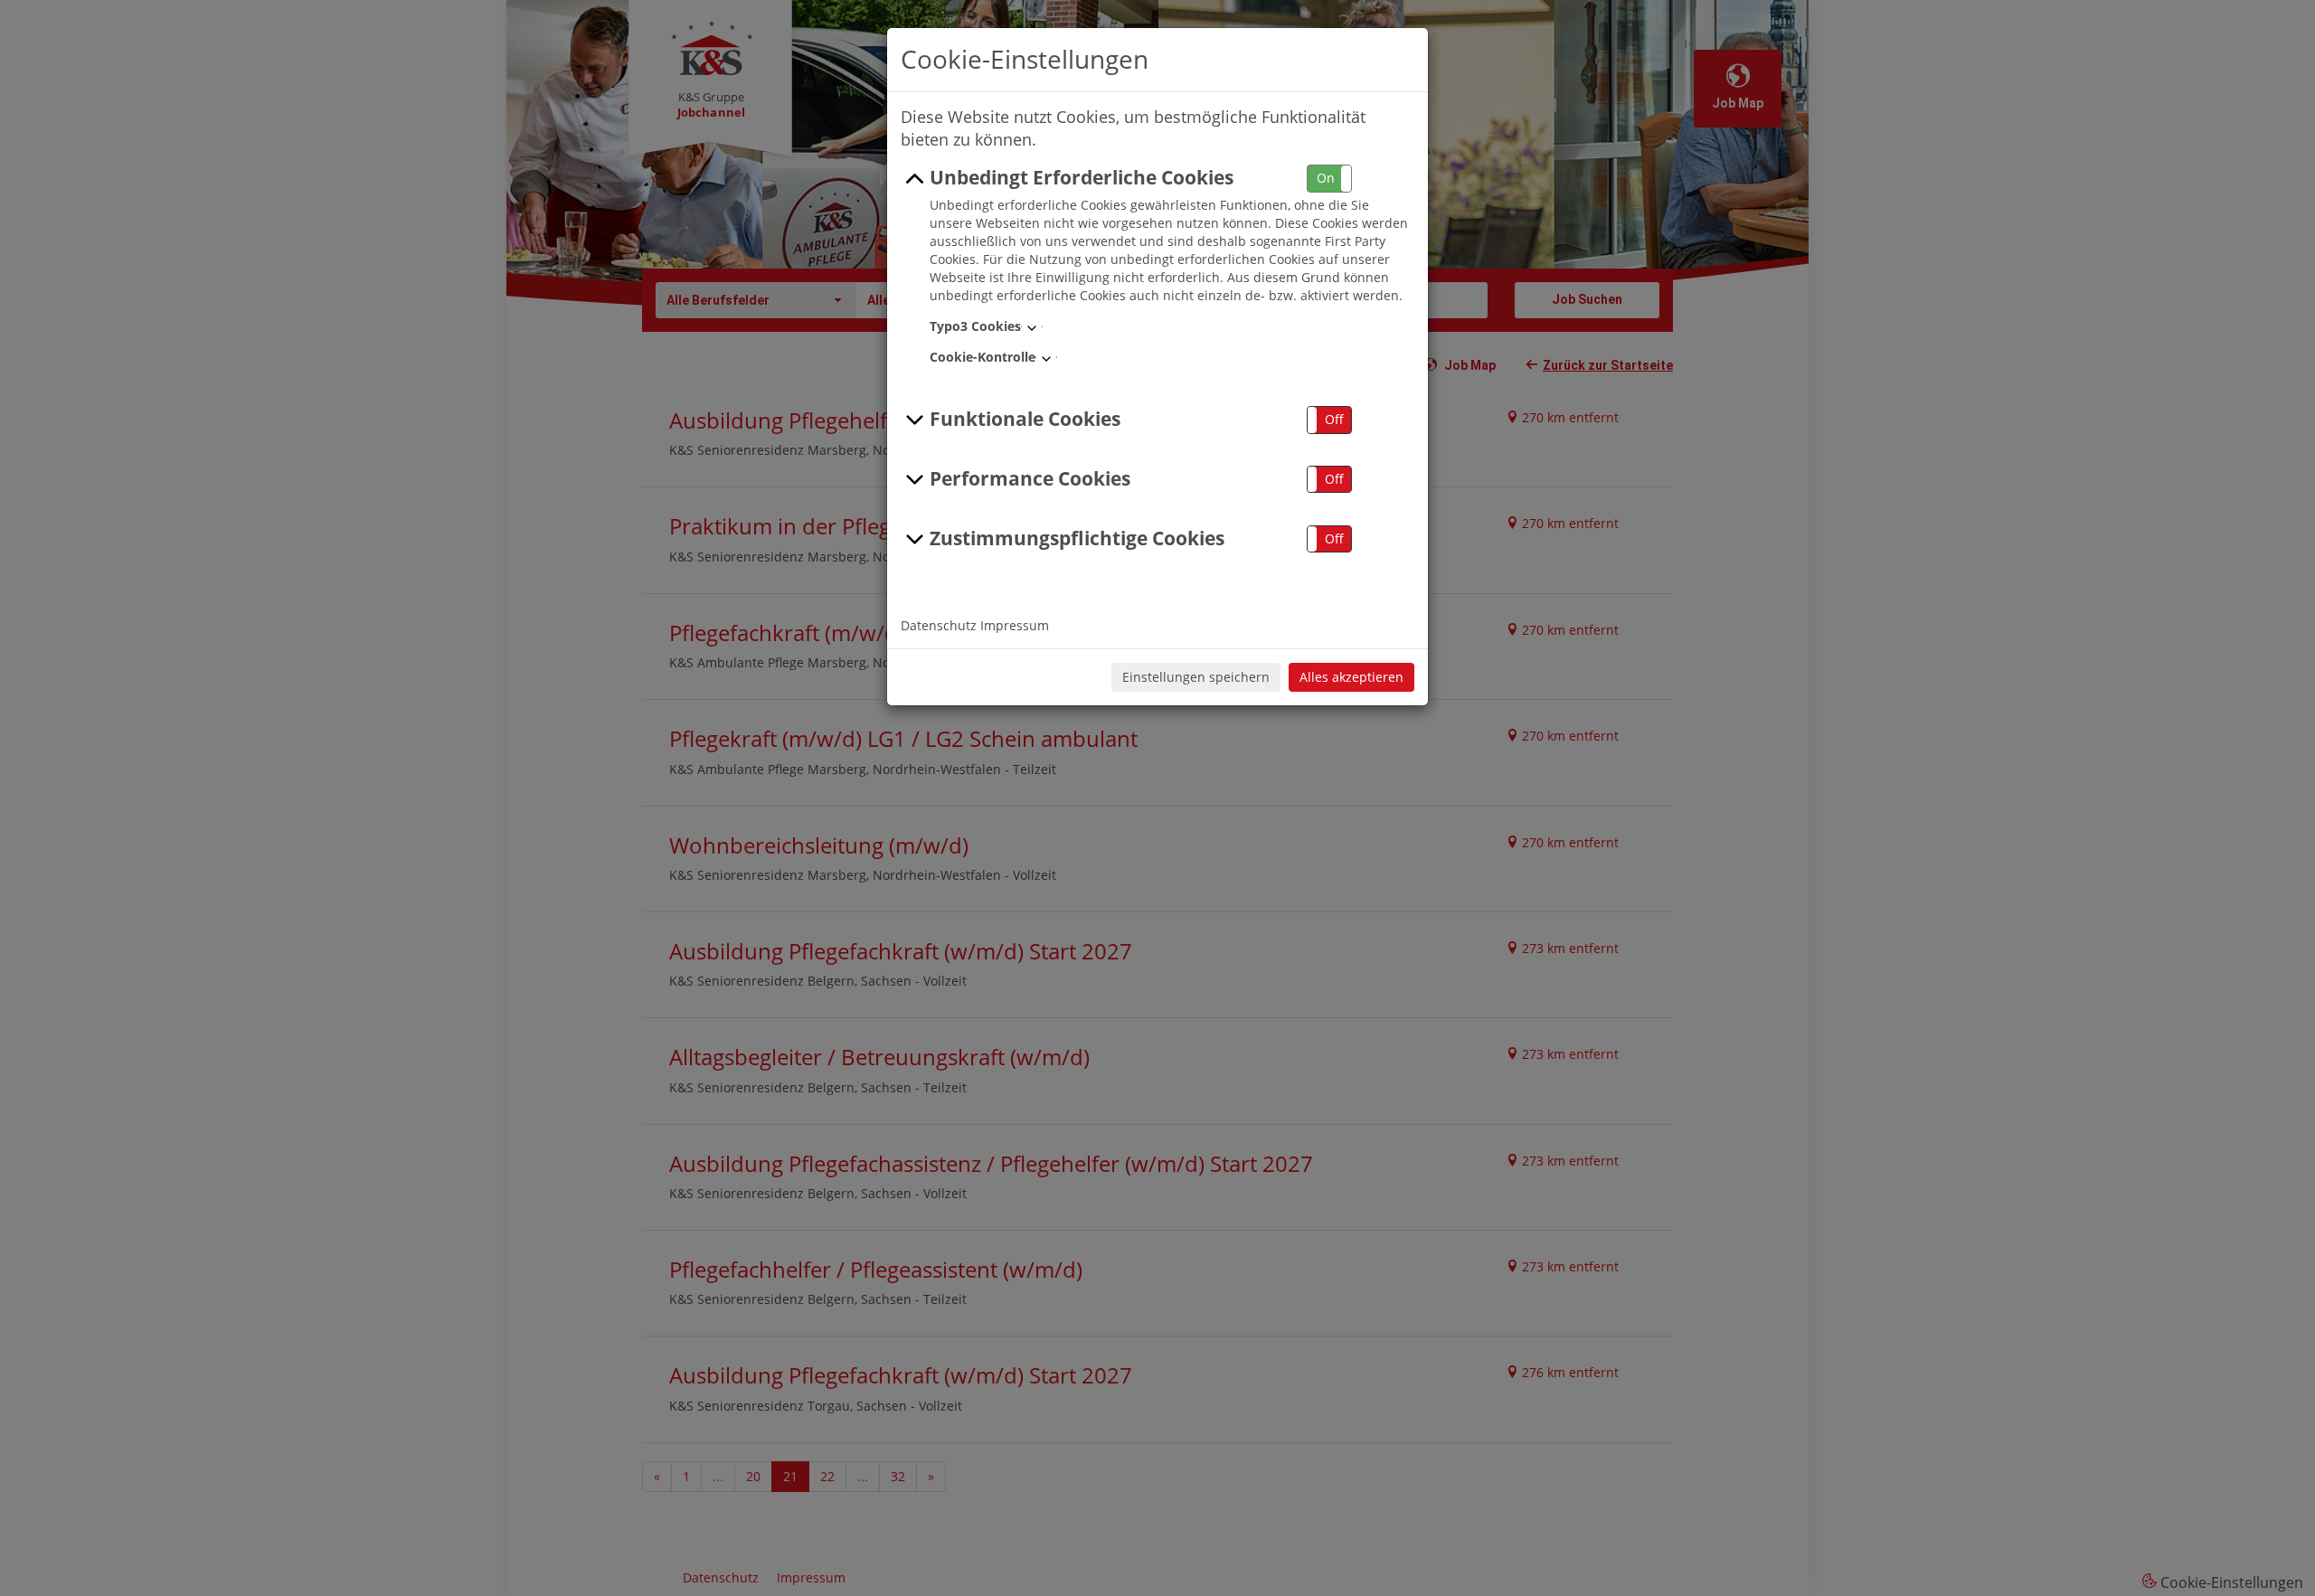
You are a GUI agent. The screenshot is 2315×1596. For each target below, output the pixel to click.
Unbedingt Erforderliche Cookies (1082, 177)
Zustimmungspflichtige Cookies (1077, 538)
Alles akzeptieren (1351, 677)
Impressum (1015, 625)
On (1326, 178)
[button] (1329, 179)
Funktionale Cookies (1025, 419)
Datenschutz (939, 625)
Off (1334, 419)
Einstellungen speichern (1196, 677)
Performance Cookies (1030, 478)
